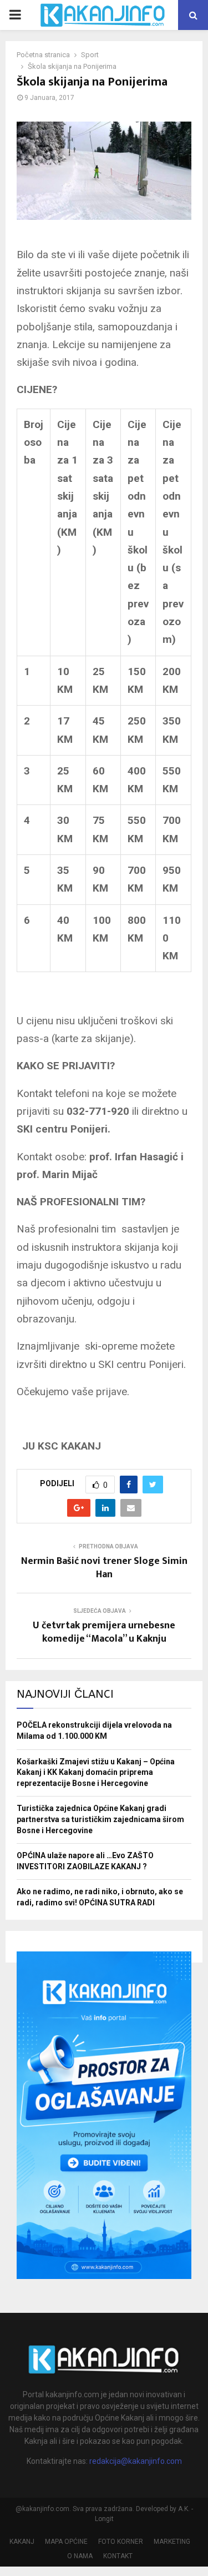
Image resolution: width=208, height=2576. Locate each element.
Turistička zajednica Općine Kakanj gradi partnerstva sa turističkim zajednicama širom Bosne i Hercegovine (100, 1819)
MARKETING (172, 2542)
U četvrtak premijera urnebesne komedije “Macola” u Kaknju (104, 1632)
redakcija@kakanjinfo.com (136, 2461)
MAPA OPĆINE (66, 2542)
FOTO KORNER (121, 2542)
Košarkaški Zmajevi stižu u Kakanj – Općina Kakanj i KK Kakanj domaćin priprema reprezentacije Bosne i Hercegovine (96, 1772)
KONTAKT (118, 2556)
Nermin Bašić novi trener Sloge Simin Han (104, 1568)
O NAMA (80, 2556)
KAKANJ (22, 2542)
